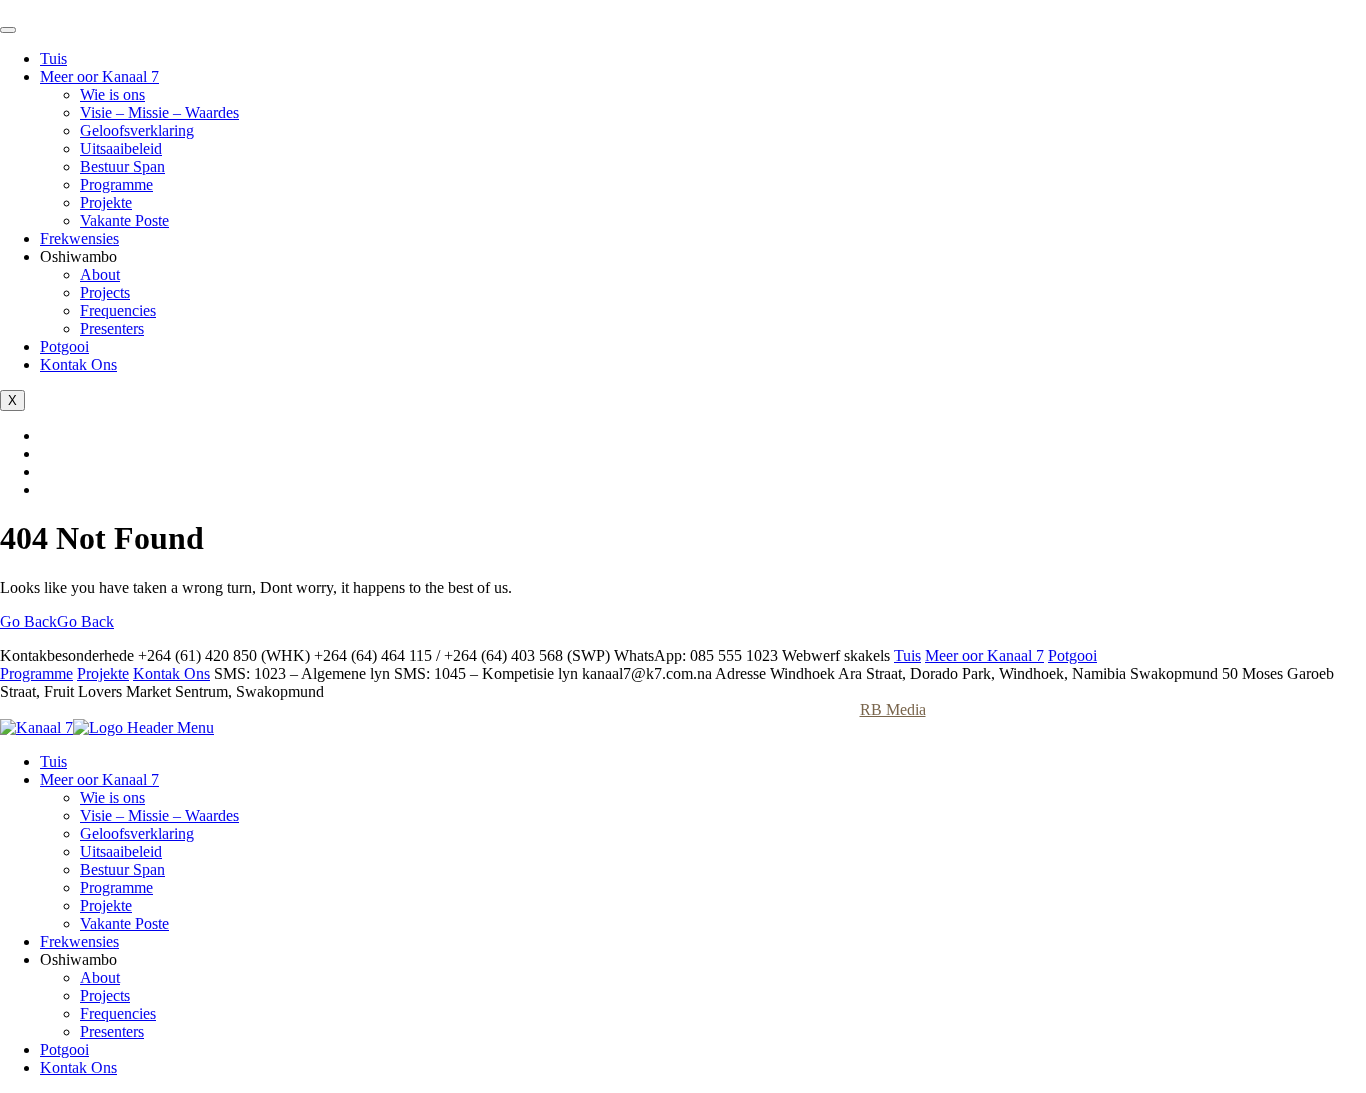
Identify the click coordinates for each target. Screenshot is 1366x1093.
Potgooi (64, 346)
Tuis (53, 58)
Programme (116, 184)
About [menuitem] (100, 977)
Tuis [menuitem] (53, 761)
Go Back (57, 621)
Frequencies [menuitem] (118, 1013)
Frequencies (118, 310)
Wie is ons (112, 94)
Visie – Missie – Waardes (159, 112)
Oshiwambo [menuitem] (78, 959)
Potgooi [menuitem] (64, 1049)
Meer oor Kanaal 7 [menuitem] (99, 779)
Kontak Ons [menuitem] (78, 1067)
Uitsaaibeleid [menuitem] (121, 851)
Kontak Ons (78, 364)
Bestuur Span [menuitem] (122, 869)
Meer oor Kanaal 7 (99, 76)
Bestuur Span (122, 166)
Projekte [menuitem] (106, 905)
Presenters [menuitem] (112, 1031)
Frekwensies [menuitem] (79, 941)
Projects (105, 292)
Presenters (112, 328)
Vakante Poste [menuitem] (124, 923)
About (100, 274)
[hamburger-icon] (8, 30)
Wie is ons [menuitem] (112, 797)
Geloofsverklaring (137, 130)
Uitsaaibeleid (121, 148)
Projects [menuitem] (105, 995)
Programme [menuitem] (116, 887)
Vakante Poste (124, 220)
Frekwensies (79, 238)
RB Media (893, 709)
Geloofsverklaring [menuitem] (137, 833)
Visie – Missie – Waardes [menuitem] (159, 815)
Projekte (106, 202)
